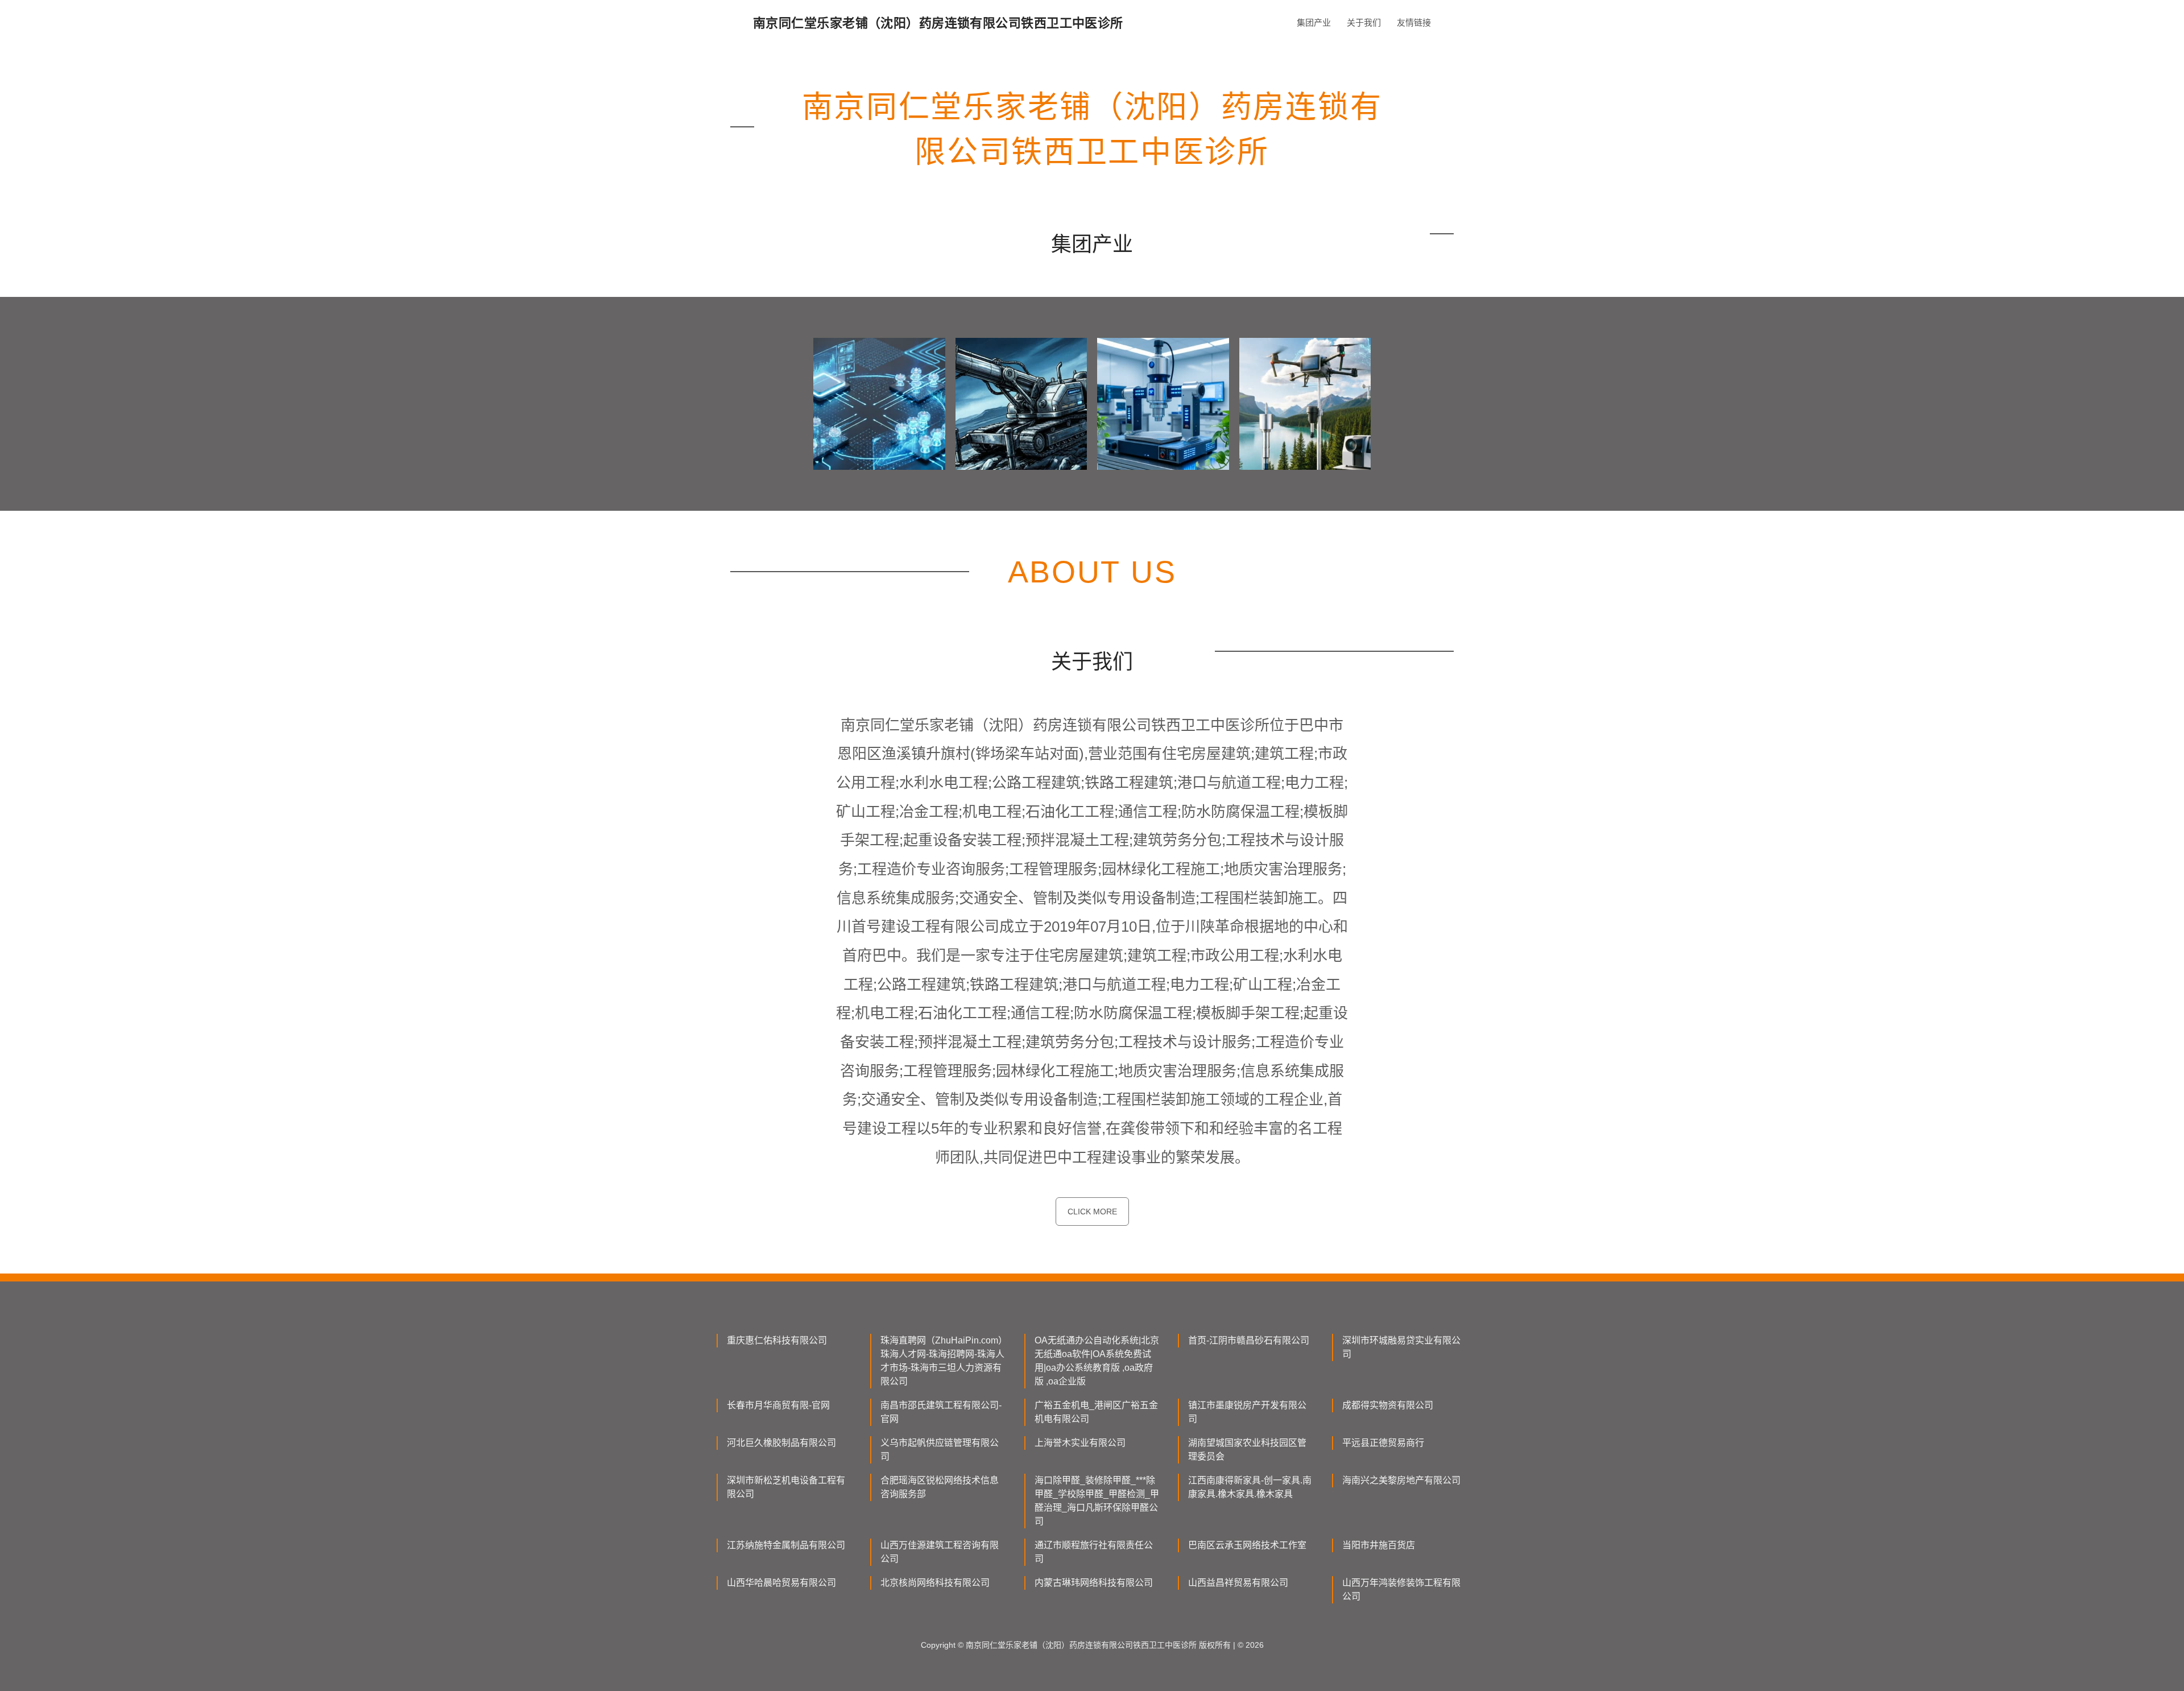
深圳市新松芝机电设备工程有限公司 (786, 1487)
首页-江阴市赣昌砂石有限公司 (1249, 1340)
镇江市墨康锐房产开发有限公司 (1247, 1412)
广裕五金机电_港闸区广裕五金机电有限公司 (1096, 1412)
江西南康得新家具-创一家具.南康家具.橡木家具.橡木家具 (1250, 1487)
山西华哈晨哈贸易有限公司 (781, 1583)
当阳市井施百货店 (1379, 1545)
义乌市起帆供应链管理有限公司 (940, 1450)
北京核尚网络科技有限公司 (935, 1583)
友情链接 (1414, 22)
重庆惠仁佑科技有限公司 (777, 1340)
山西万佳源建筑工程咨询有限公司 (940, 1552)
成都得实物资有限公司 (1388, 1405)
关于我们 (1364, 22)
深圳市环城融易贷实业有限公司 (1401, 1347)
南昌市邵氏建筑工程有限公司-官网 (941, 1412)
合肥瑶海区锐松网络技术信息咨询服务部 (940, 1487)
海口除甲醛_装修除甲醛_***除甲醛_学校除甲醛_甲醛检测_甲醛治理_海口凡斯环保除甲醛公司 (1097, 1501)
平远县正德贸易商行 (1383, 1443)
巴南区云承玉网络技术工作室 (1247, 1545)
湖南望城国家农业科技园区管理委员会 (1247, 1450)
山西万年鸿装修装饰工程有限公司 (1401, 1589)
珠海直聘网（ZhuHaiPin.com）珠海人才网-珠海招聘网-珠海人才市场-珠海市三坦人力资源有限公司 (942, 1361)
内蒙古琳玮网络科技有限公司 (1094, 1583)
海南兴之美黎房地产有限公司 (1401, 1480)
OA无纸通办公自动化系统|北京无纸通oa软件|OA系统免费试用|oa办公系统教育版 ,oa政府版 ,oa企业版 (1097, 1361)
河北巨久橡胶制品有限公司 (781, 1443)
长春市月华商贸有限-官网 (778, 1405)
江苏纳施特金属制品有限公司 (786, 1545)
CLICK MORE (1092, 1212)
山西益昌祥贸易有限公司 (1238, 1583)
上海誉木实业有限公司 (1080, 1443)
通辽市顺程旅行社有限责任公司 (1094, 1552)
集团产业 (1314, 22)
